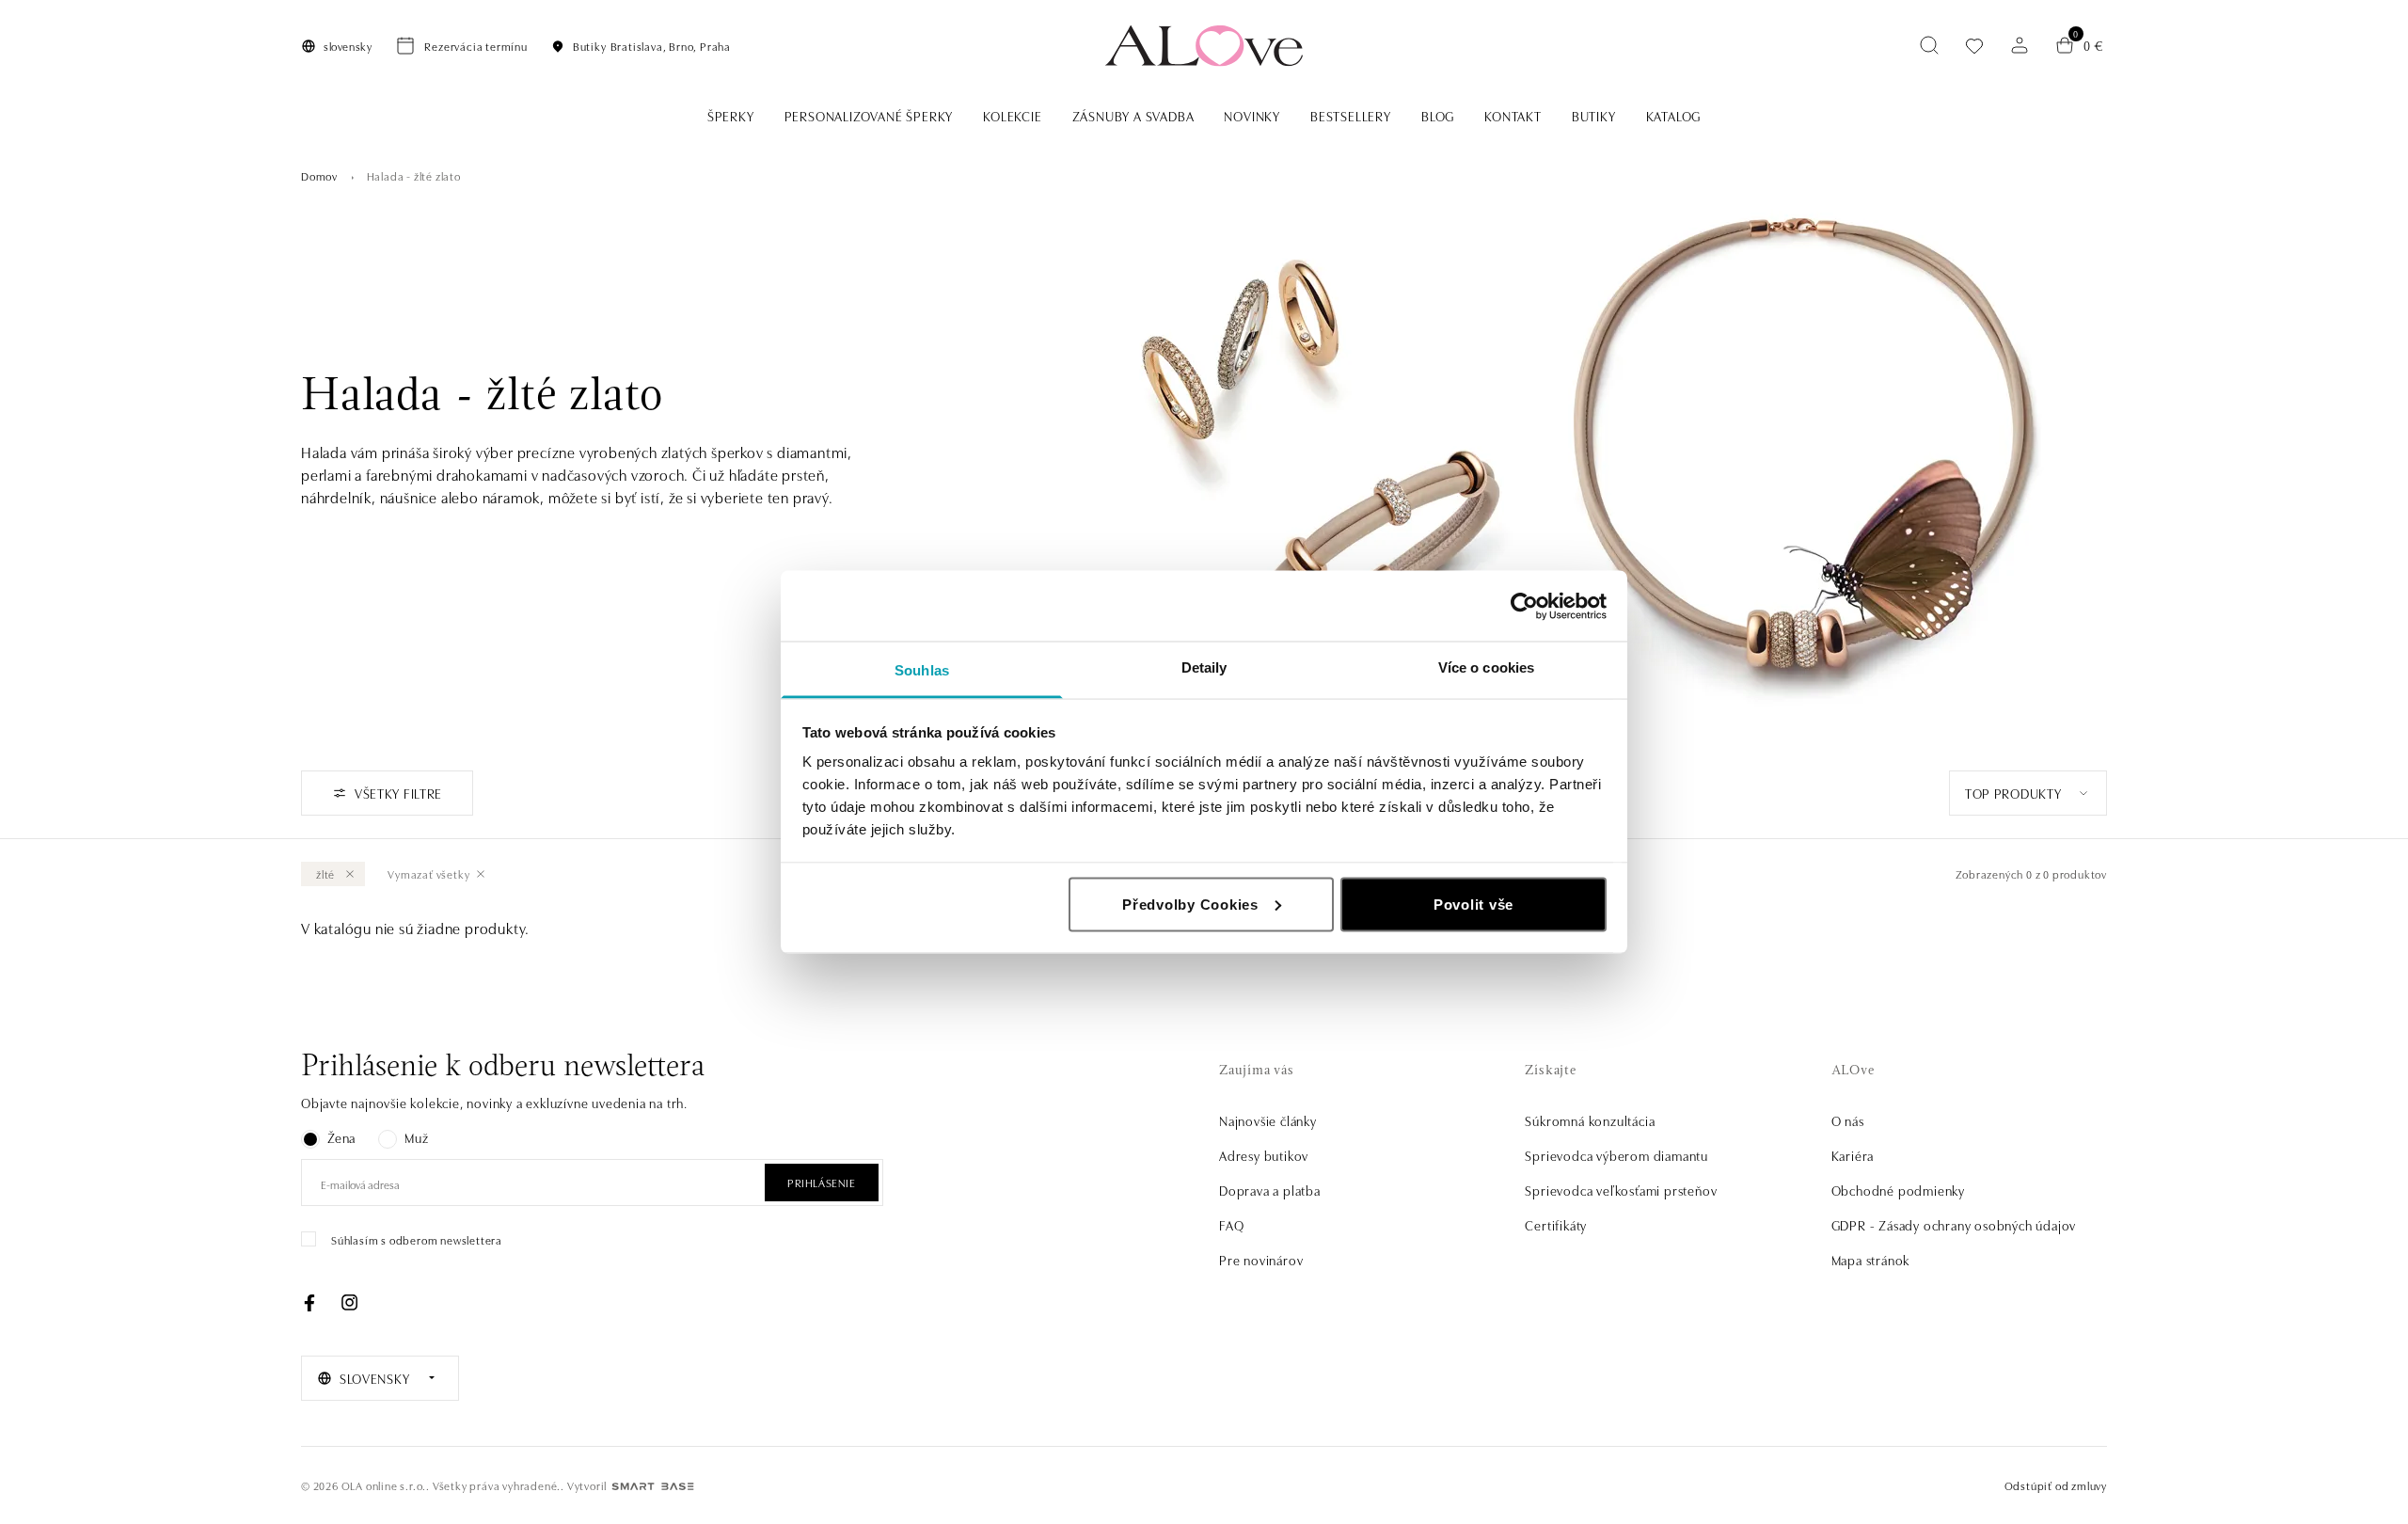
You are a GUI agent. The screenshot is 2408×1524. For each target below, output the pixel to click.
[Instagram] (349, 1303)
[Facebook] (309, 1303)
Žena (341, 1137)
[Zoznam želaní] (1974, 46)
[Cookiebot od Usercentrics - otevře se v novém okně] (1524, 606)
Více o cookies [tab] (1486, 667)
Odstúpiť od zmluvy (2056, 1485)
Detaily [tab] (1204, 667)
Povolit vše (1473, 904)
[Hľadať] (1929, 45)
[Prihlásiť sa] (2020, 45)
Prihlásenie (822, 1182)
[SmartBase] (653, 1486)
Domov (319, 175)
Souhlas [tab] (922, 670)
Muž (416, 1137)
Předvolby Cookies (1190, 904)
